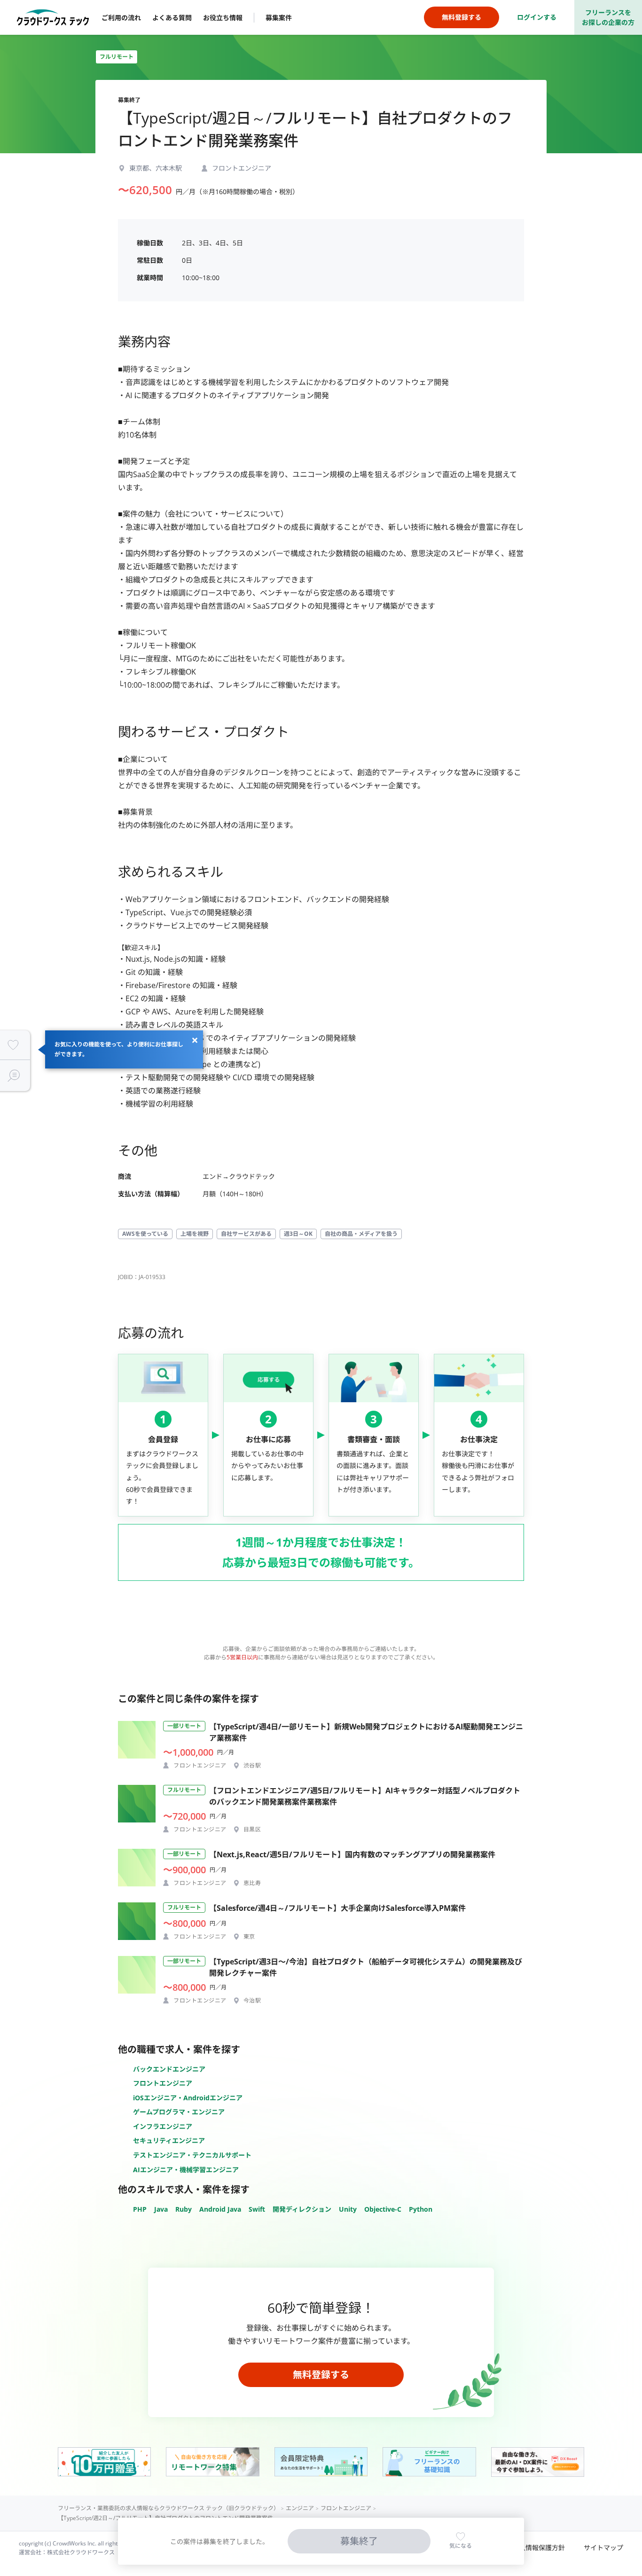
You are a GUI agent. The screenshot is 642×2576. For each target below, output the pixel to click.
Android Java (220, 2209)
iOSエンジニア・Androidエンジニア (188, 2098)
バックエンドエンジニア (169, 2069)
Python (421, 2209)
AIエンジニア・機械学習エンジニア (186, 2170)
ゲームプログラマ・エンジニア (179, 2112)
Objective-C (383, 2209)
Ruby (184, 2209)
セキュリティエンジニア (169, 2140)
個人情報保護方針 (539, 2548)
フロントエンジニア (163, 2083)
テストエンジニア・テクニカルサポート (192, 2155)
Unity (348, 2209)
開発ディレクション (302, 2209)
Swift (257, 2209)
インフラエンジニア (163, 2126)
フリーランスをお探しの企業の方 (608, 17)
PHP (140, 2209)
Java (161, 2209)
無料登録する (321, 2375)
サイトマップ (603, 2548)
